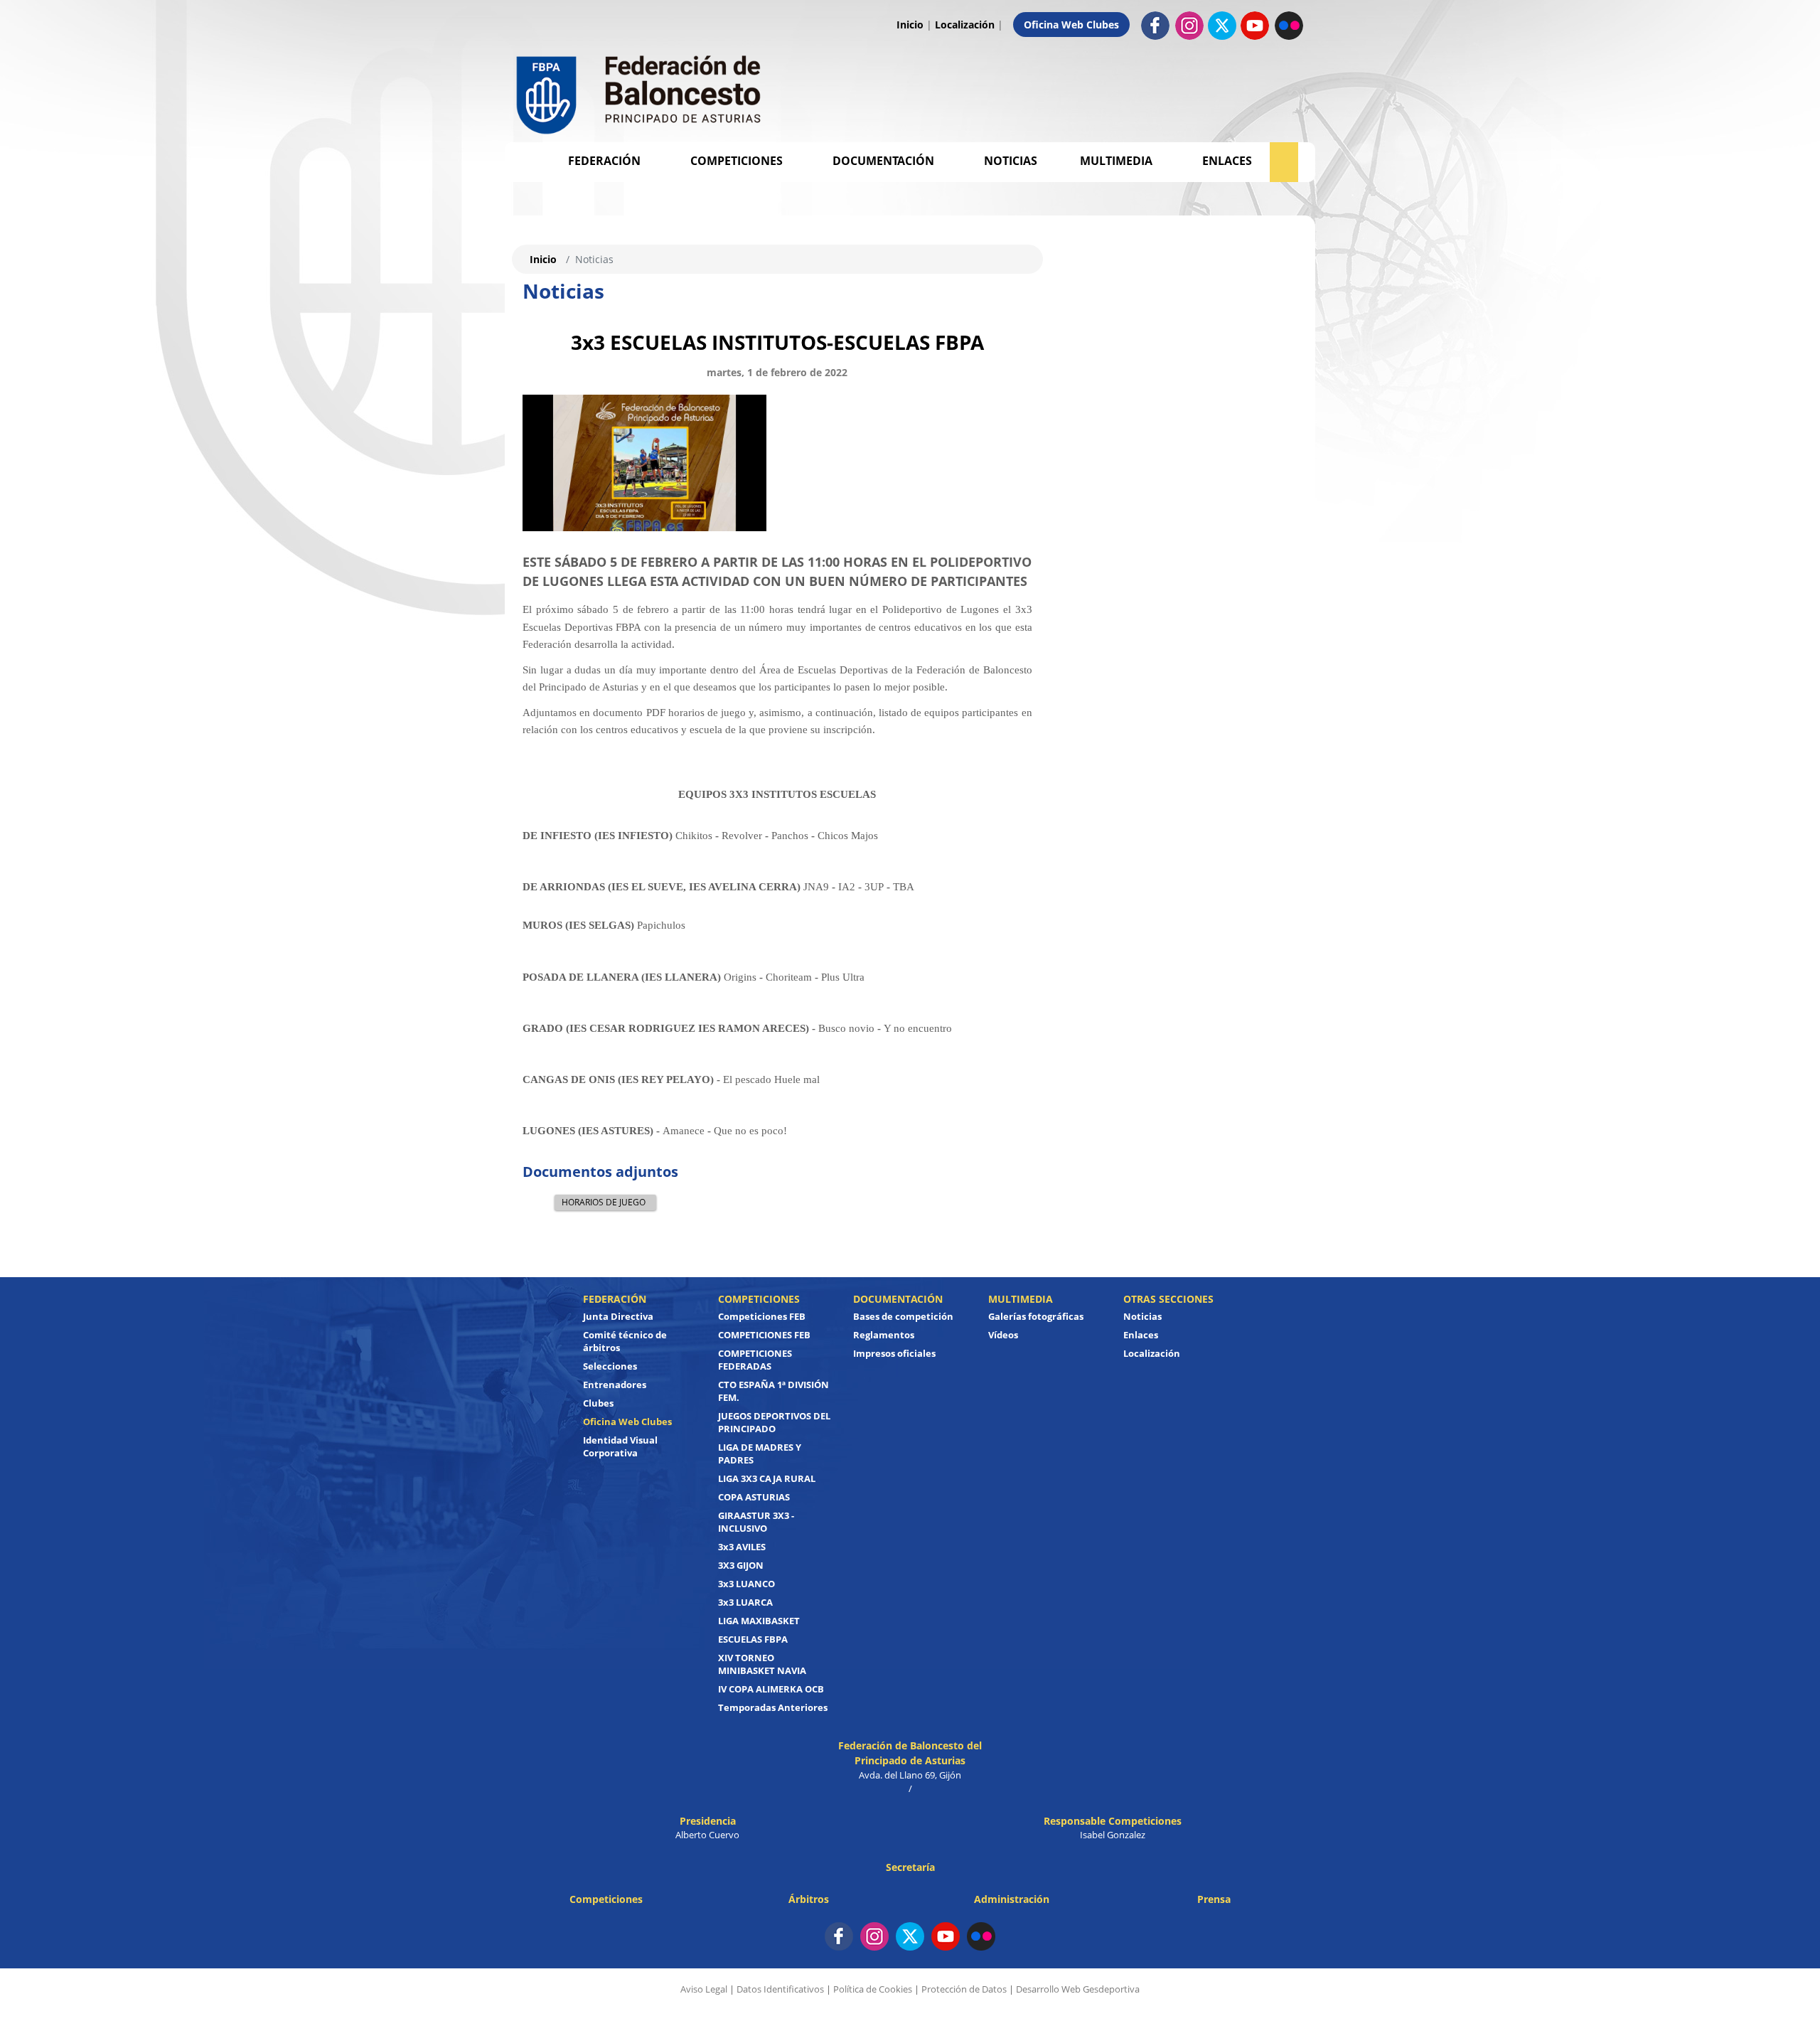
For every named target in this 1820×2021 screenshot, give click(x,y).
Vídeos (1003, 1335)
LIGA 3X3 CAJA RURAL (767, 1478)
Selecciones (610, 1366)
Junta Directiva (618, 1316)
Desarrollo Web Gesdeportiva (1078, 1989)
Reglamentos (884, 1335)
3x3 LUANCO (746, 1584)
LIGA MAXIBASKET (759, 1621)
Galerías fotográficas (1036, 1316)
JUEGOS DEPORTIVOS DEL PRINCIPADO (774, 1422)
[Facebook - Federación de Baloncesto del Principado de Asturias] (1155, 25)
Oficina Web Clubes (1071, 25)
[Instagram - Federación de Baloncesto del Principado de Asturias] (1189, 25)
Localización (965, 25)
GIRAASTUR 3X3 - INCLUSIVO (756, 1522)
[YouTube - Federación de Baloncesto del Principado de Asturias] (946, 1936)
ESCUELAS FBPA (753, 1639)
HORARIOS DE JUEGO (604, 1202)
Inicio (910, 25)
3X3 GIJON (741, 1565)
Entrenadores (615, 1385)
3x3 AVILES (742, 1547)
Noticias (1011, 161)
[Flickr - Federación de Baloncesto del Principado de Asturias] (1289, 25)
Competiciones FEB (762, 1316)
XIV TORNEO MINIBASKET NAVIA (762, 1664)
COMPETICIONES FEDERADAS (755, 1360)
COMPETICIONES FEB (764, 1335)
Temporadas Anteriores (773, 1707)
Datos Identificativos (780, 1989)
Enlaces (1227, 161)
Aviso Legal (704, 1989)
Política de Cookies (873, 1989)
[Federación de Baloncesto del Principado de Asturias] (640, 91)
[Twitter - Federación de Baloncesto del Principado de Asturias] (1222, 26)
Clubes (598, 1403)
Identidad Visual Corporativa (620, 1446)
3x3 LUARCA (745, 1602)
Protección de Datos (964, 1989)
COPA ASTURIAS (754, 1497)
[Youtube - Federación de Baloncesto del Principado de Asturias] (1255, 25)
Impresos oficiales (894, 1353)
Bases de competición (903, 1316)
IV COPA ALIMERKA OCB (771, 1689)
